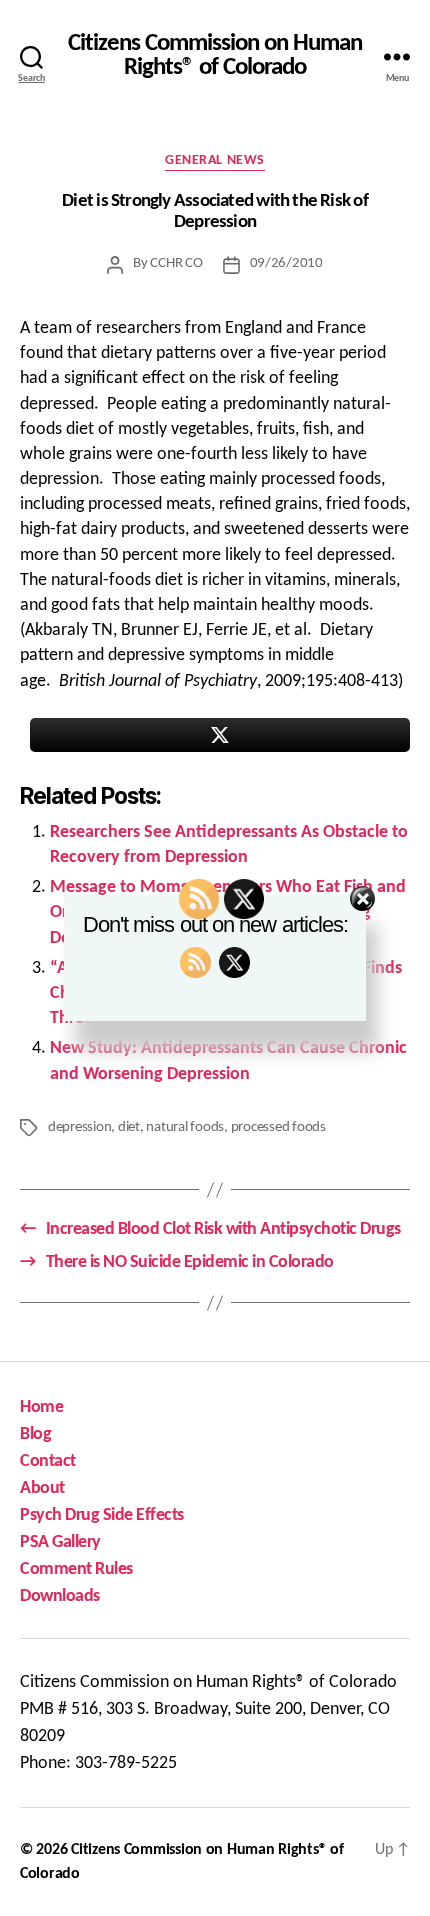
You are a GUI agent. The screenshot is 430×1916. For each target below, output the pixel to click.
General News (214, 160)
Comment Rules (76, 1569)
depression (79, 1127)
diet (129, 1127)
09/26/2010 (286, 263)
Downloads (60, 1596)
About (42, 1488)
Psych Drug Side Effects (102, 1515)
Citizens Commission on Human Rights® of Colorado (215, 56)
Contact (48, 1461)
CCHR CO (176, 263)
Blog (35, 1434)
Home (41, 1407)
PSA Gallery (60, 1542)
